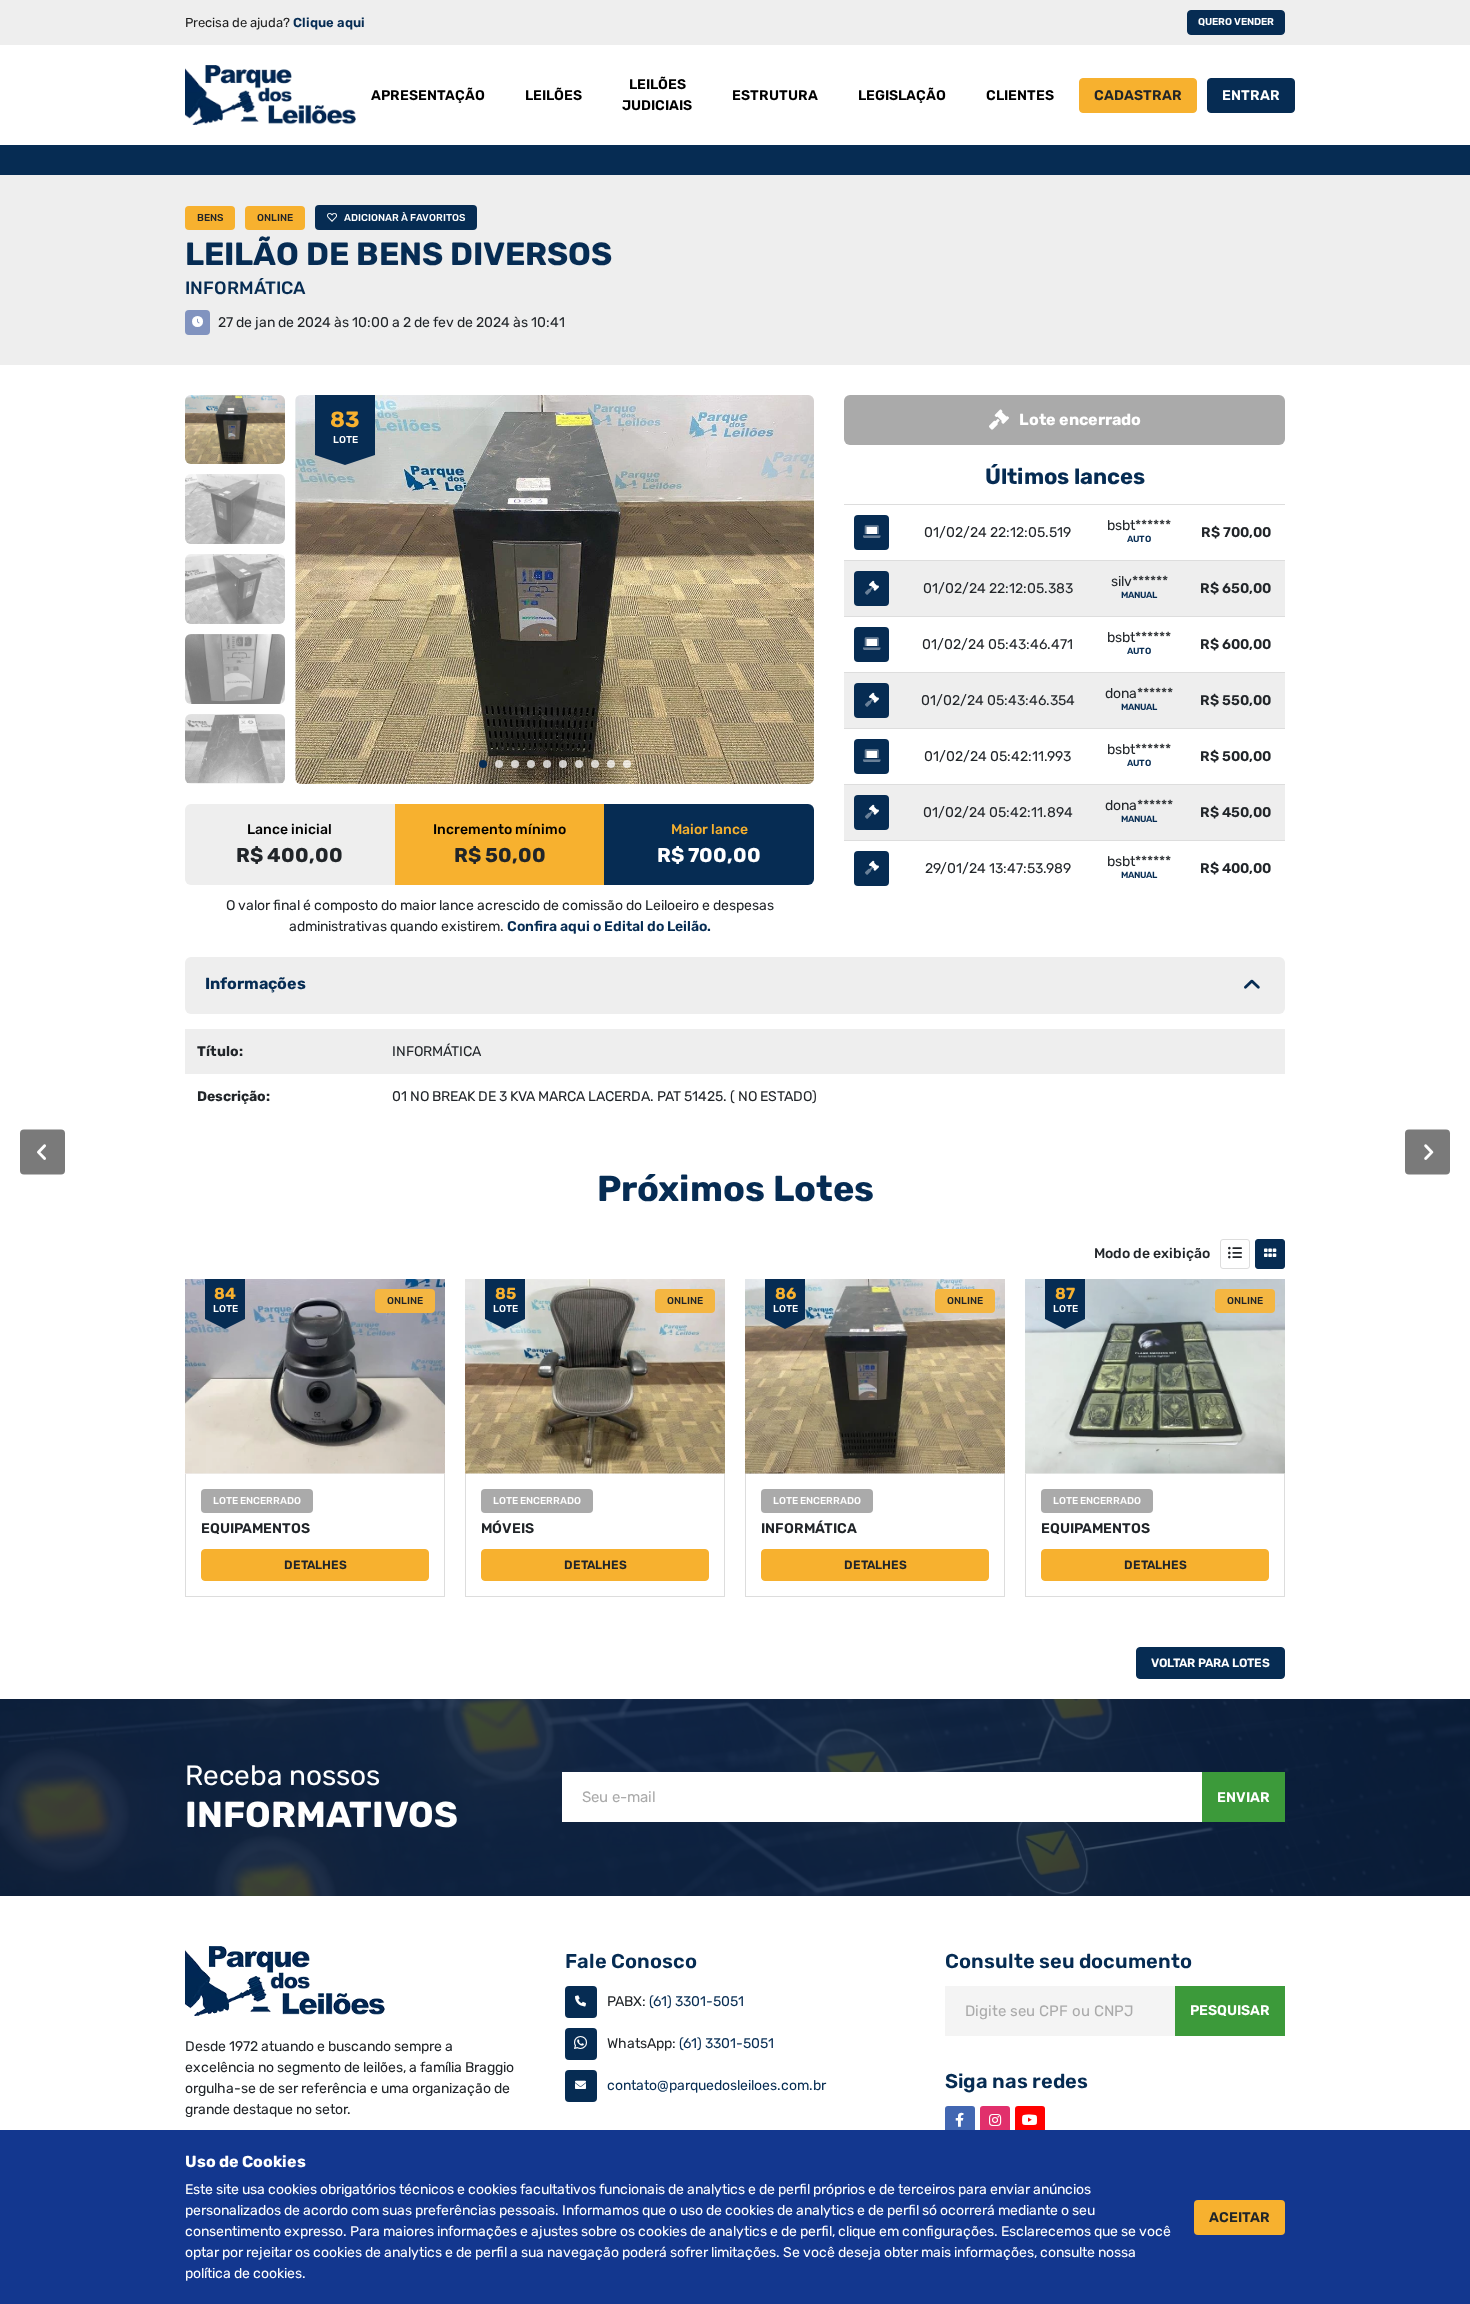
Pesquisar (1230, 2010)
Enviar (1243, 1797)
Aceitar (1239, 2217)
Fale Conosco (631, 1961)
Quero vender (1236, 22)
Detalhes (315, 1565)
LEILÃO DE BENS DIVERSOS (398, 254)
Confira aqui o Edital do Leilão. (609, 926)
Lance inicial (289, 829)
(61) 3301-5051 (696, 2001)
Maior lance (709, 829)
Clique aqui (329, 22)
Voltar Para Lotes (1210, 1663)
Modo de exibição (1152, 1253)
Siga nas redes (1016, 2081)
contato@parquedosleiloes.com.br (716, 2085)
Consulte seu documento (1068, 1961)
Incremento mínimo (499, 829)
